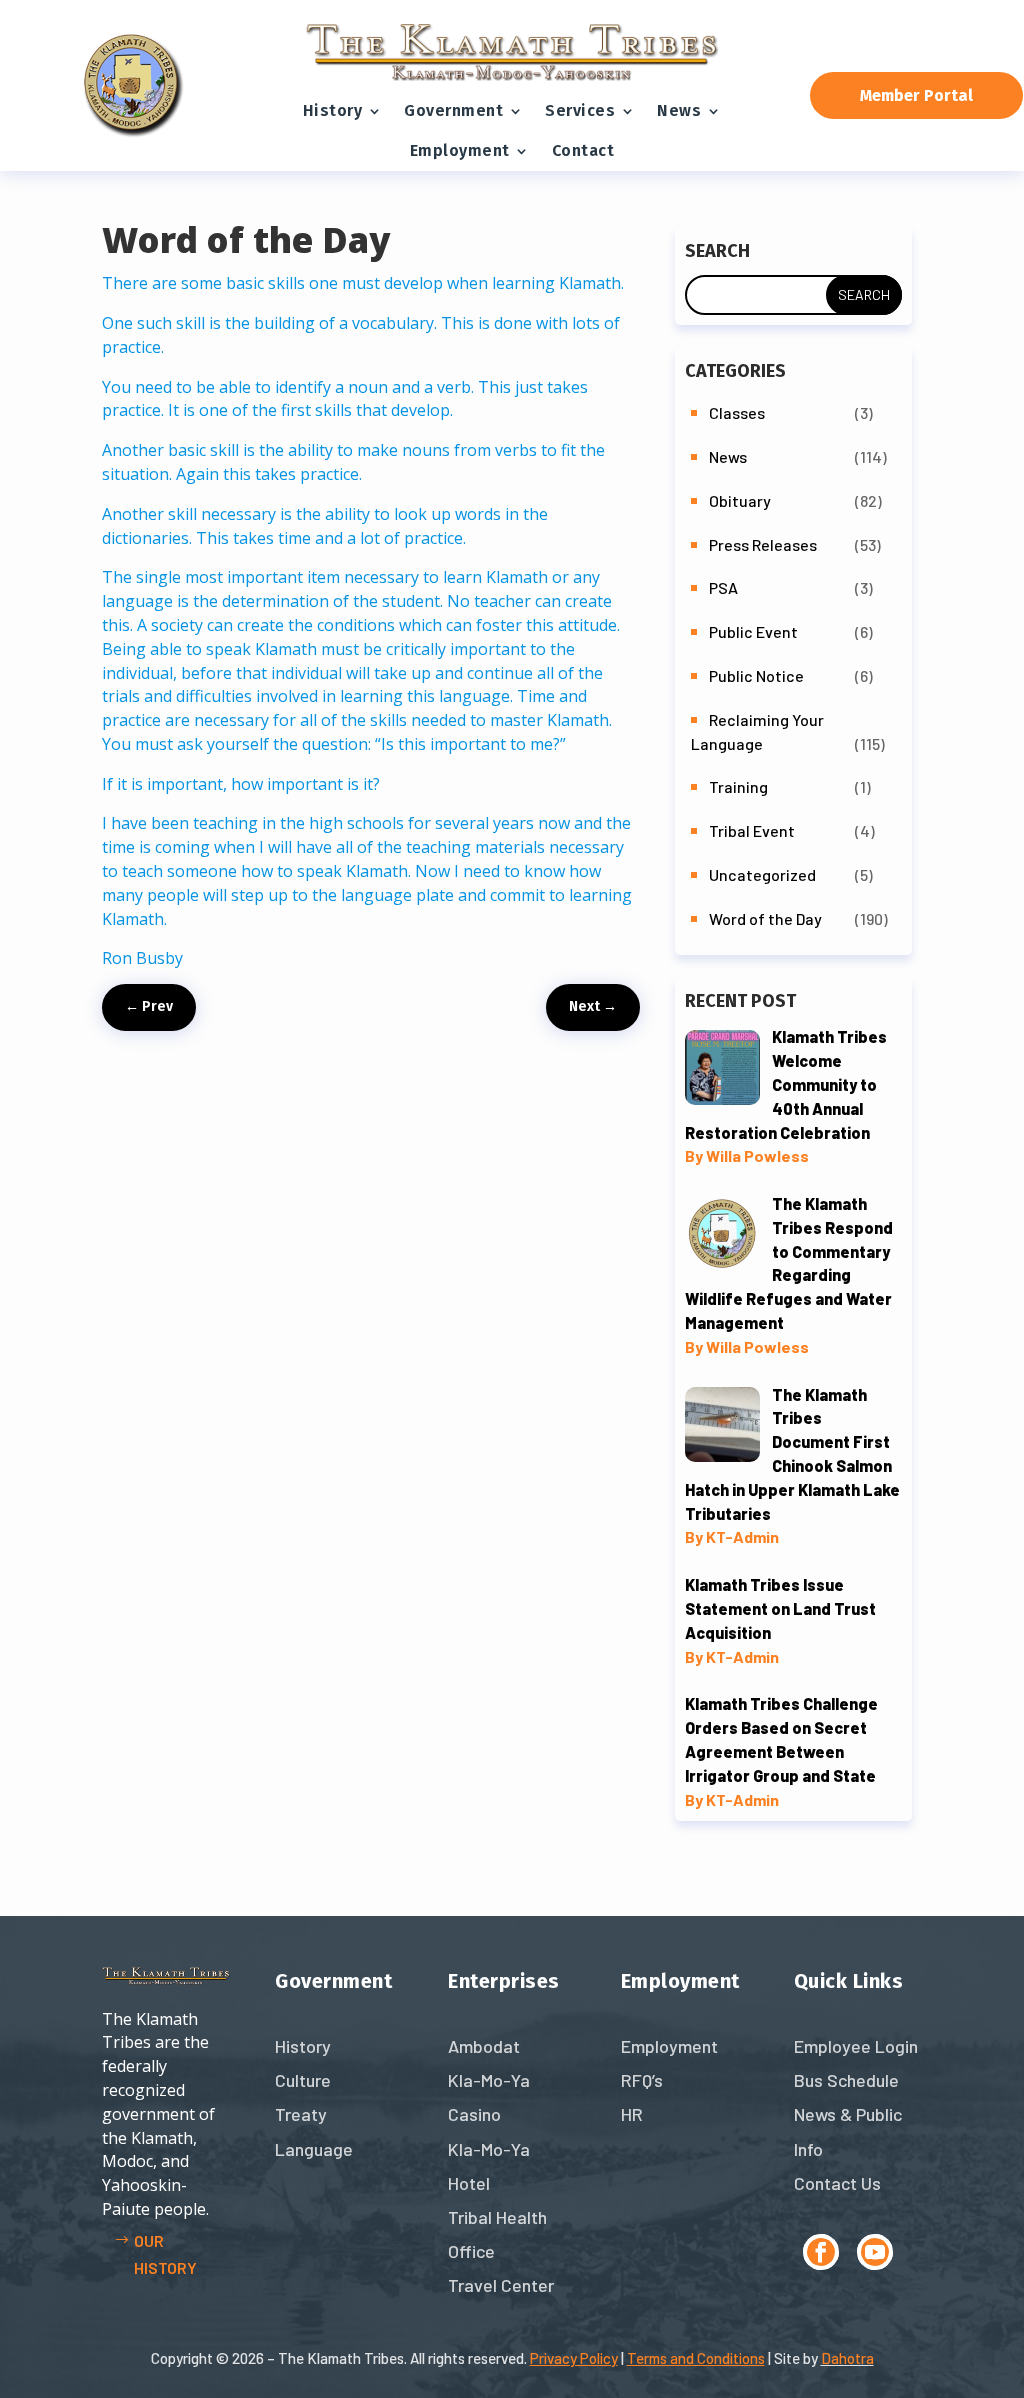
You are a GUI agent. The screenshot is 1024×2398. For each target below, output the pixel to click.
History (333, 110)
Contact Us (837, 2183)
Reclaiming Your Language (757, 731)
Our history (165, 2254)
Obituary (740, 500)
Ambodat (484, 2046)
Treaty (301, 2114)
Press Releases (763, 544)
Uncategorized (762, 874)
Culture (303, 2080)
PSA (723, 587)
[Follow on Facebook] (821, 2252)
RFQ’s (642, 2080)
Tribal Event (752, 830)
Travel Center (501, 2285)
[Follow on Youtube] (875, 2252)
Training (738, 786)
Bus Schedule (846, 2080)
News (679, 110)
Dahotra (847, 2358)
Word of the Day (765, 918)
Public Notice (756, 675)
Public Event (753, 631)
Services (580, 110)
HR (632, 2114)
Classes (737, 412)
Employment (460, 150)
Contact (583, 150)
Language (314, 2149)
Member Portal (916, 95)
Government (453, 110)
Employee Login (856, 2046)
